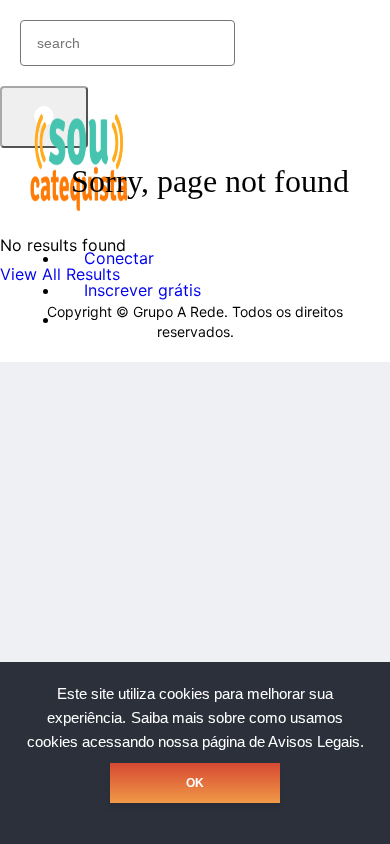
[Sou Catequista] (80, 209)
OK (195, 783)
